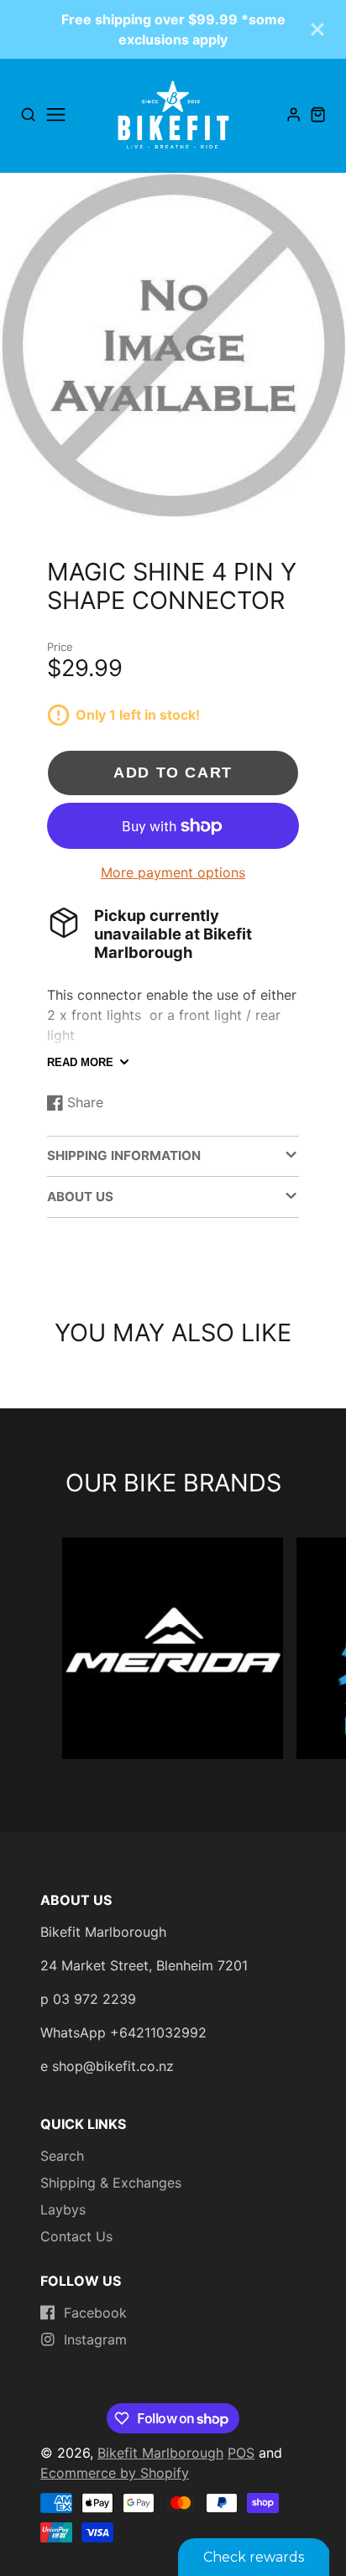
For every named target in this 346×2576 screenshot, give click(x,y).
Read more (80, 1062)
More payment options (173, 872)
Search (62, 2156)
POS (241, 2453)
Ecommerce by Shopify (115, 2473)
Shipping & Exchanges (111, 2183)
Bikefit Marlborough (160, 2453)
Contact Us (76, 2236)
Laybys (63, 2209)
